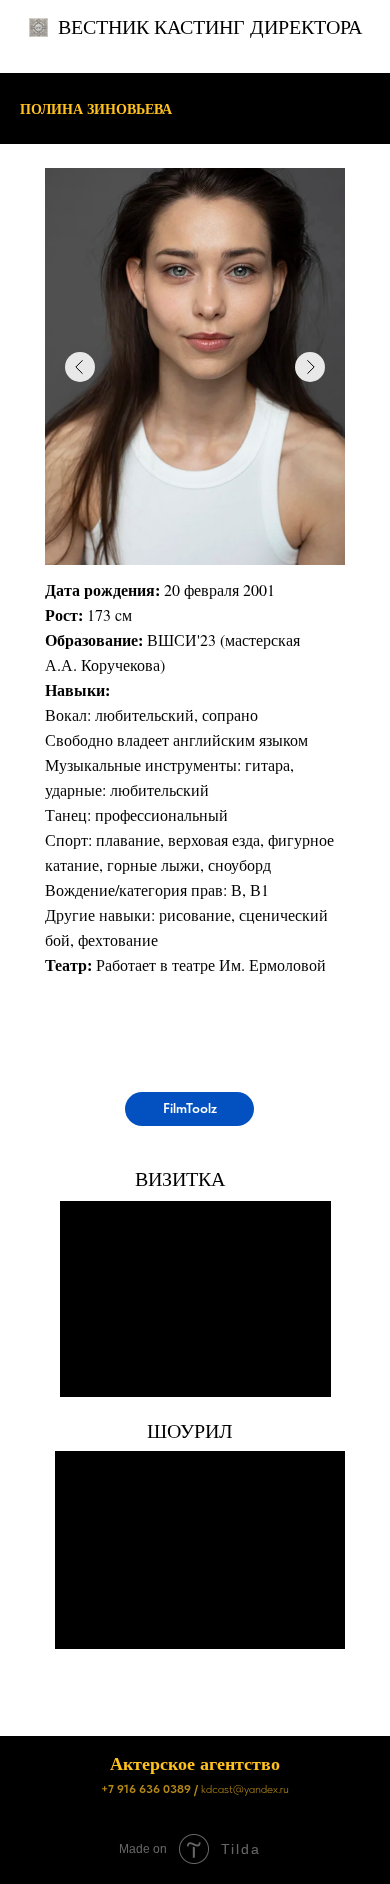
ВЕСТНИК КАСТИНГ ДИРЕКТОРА (210, 27)
